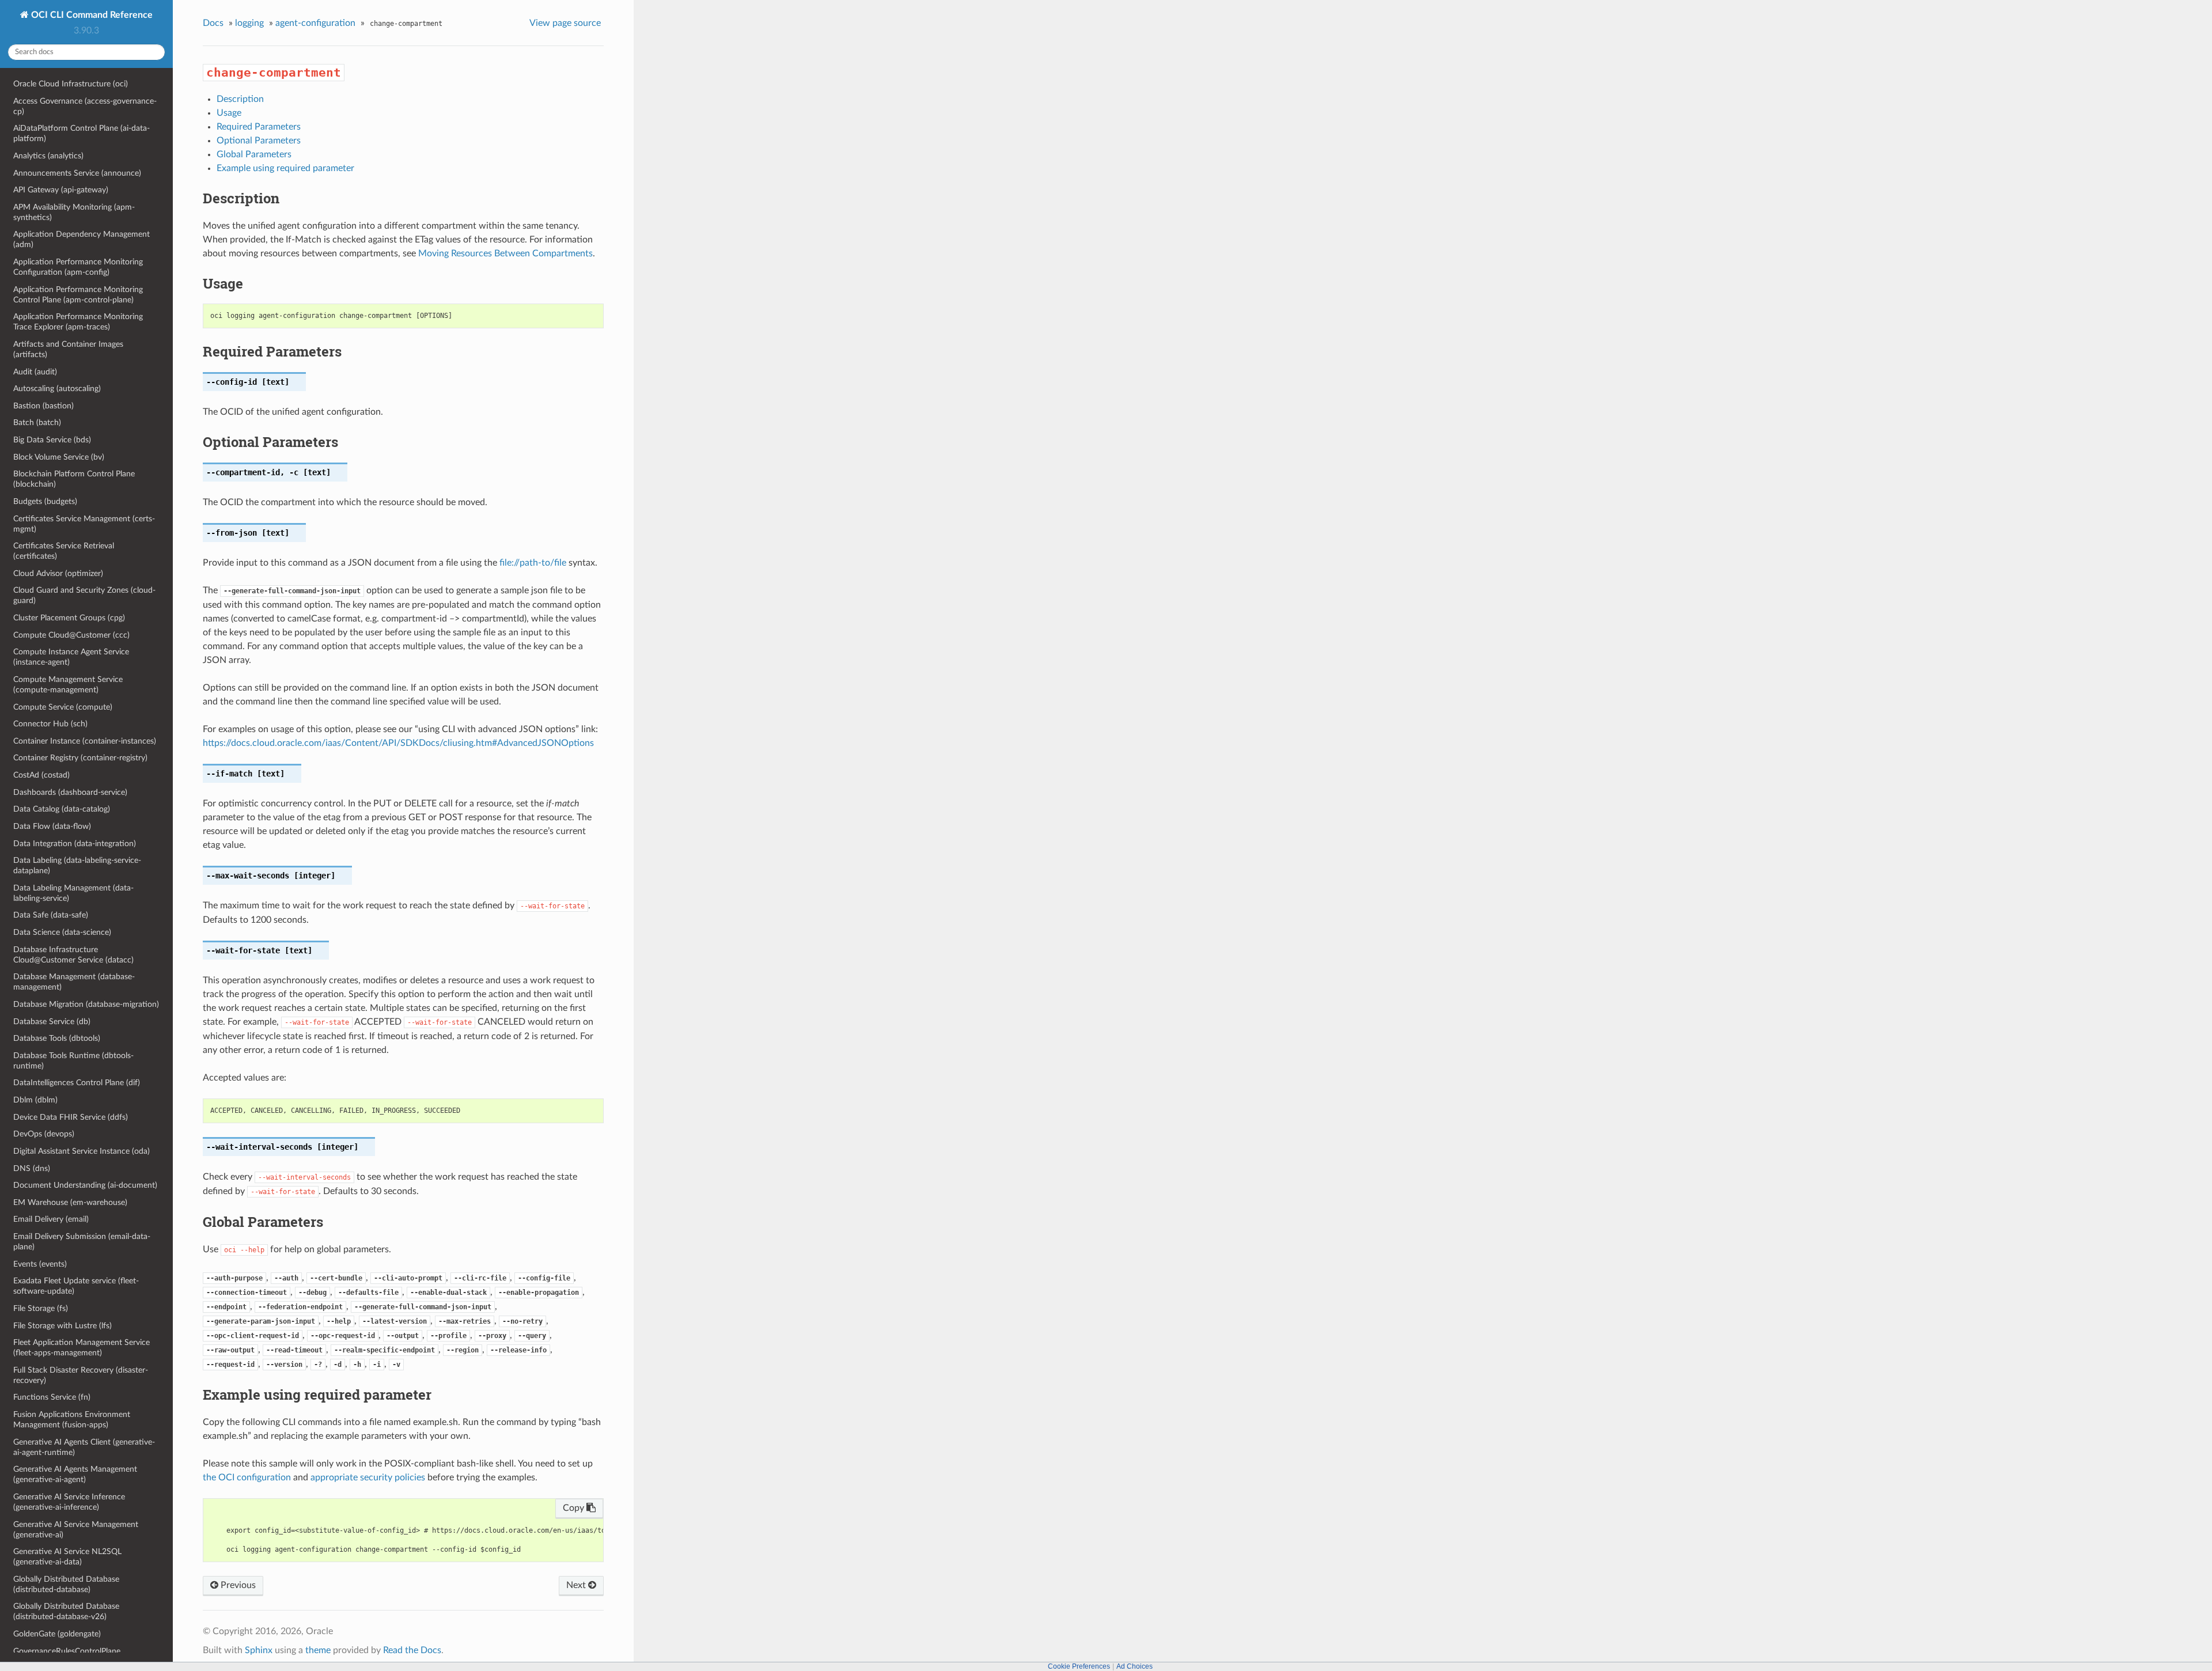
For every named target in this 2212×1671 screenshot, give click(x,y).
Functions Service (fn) (52, 1397)
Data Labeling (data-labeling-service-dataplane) (77, 865)
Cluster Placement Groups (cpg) (69, 618)
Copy (575, 1508)
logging (249, 23)
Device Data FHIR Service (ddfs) (71, 1117)
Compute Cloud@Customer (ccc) (71, 635)
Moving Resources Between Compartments (505, 253)
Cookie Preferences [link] (1079, 1666)
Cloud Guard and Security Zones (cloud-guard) (84, 595)
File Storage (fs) (41, 1308)
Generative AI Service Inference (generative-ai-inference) (69, 1502)
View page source (565, 23)
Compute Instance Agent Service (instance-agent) (71, 657)
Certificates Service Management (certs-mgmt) (84, 524)
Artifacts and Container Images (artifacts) (68, 349)
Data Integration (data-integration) (75, 844)
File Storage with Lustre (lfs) (63, 1326)
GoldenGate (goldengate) (57, 1634)
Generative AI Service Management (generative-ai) (76, 1530)
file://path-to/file (533, 563)
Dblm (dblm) (35, 1100)
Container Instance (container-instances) (85, 741)
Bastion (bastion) (43, 406)
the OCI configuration (247, 1477)
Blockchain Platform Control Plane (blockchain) (74, 479)
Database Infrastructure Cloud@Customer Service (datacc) (73, 955)
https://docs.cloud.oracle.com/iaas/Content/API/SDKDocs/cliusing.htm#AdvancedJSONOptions (398, 743)
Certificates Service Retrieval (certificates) (64, 551)
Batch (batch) (37, 423)
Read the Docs (412, 1650)
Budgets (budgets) (45, 501)
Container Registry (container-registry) (80, 758)
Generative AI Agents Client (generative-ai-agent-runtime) (84, 1447)
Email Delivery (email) (51, 1219)
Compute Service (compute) (63, 707)
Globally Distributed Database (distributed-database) (66, 1584)
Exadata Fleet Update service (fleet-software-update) (76, 1286)
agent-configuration (315, 23)
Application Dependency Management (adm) (82, 239)
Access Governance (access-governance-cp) (85, 106)
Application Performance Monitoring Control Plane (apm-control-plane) (78, 295)
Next (577, 1585)
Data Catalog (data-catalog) (62, 809)
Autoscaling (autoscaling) (57, 389)
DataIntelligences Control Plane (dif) (77, 1083)
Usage (229, 113)
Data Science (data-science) (62, 932)
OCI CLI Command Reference (91, 15)
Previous (237, 1585)
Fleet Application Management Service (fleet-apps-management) (82, 1348)
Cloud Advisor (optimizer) (58, 573)
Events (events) (40, 1264)
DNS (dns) (32, 1168)
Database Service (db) (52, 1022)
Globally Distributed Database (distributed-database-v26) (66, 1611)
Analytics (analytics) (48, 156)
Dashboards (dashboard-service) (70, 792)
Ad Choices (1135, 1666)
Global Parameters (254, 154)
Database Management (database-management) (74, 982)
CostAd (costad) (41, 775)
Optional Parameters (259, 141)
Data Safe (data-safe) (51, 915)
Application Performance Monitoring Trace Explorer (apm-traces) (78, 322)
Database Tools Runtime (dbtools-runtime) (73, 1061)
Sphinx (259, 1650)
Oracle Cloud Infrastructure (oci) (71, 84)
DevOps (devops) (44, 1134)
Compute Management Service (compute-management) (68, 685)
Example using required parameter (285, 168)
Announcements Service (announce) (77, 173)
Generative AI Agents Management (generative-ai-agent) (75, 1474)
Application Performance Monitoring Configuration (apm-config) (78, 267)
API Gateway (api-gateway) (61, 190)
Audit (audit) (35, 372)
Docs (213, 23)
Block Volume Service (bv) (59, 457)
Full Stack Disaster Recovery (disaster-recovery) (81, 1375)
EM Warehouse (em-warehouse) (70, 1202)
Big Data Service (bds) (52, 440)
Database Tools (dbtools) (57, 1038)
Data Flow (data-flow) (52, 826)
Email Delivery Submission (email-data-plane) (82, 1242)
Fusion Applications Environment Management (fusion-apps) (72, 1420)
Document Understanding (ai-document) (85, 1185)
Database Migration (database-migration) (86, 1004)
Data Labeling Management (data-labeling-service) (73, 893)
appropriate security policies (368, 1477)
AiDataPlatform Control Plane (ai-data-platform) (82, 133)
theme (318, 1650)
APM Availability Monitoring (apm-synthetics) (74, 212)
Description (240, 99)
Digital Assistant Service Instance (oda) (82, 1151)
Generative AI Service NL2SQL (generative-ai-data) (67, 1557)
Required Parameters (259, 127)
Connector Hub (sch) (50, 724)
